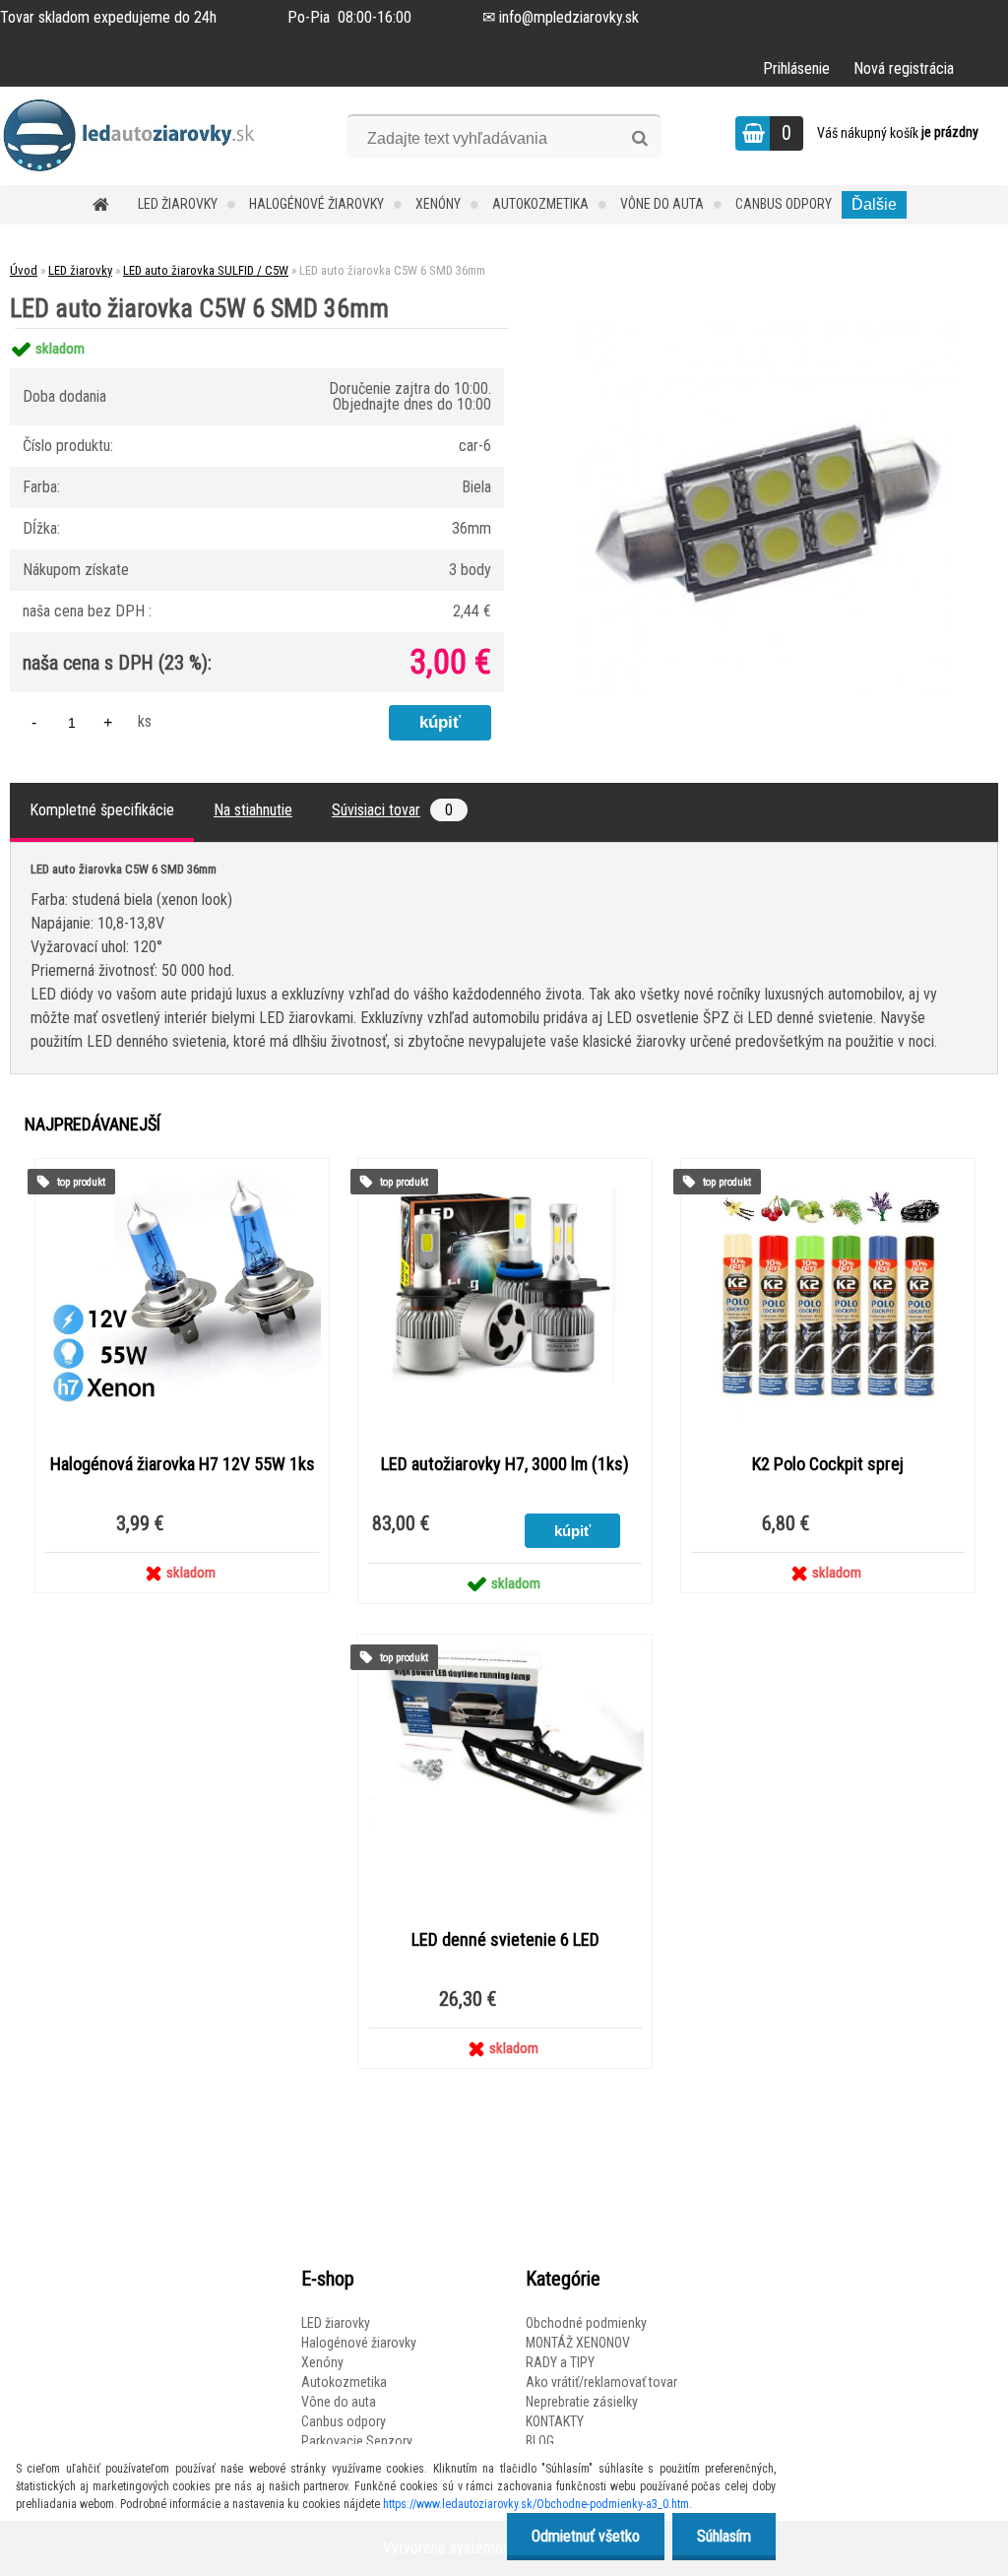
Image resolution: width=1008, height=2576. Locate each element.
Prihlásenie (796, 68)
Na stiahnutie (253, 810)
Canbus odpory (784, 204)
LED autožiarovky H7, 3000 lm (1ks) (505, 1464)
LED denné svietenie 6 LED (505, 1940)
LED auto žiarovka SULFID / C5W (206, 270)
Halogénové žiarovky (316, 204)
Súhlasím (724, 2536)
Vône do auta (662, 204)
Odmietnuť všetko (586, 2536)
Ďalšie (874, 204)
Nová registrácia (904, 68)
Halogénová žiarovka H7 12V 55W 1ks (183, 1464)
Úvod (24, 270)
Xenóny (438, 204)
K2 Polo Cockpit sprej (828, 1464)
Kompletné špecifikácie (102, 810)
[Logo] (135, 136)
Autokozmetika (540, 204)
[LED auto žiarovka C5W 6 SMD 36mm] (769, 328)
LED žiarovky (178, 204)
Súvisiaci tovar (392, 810)
